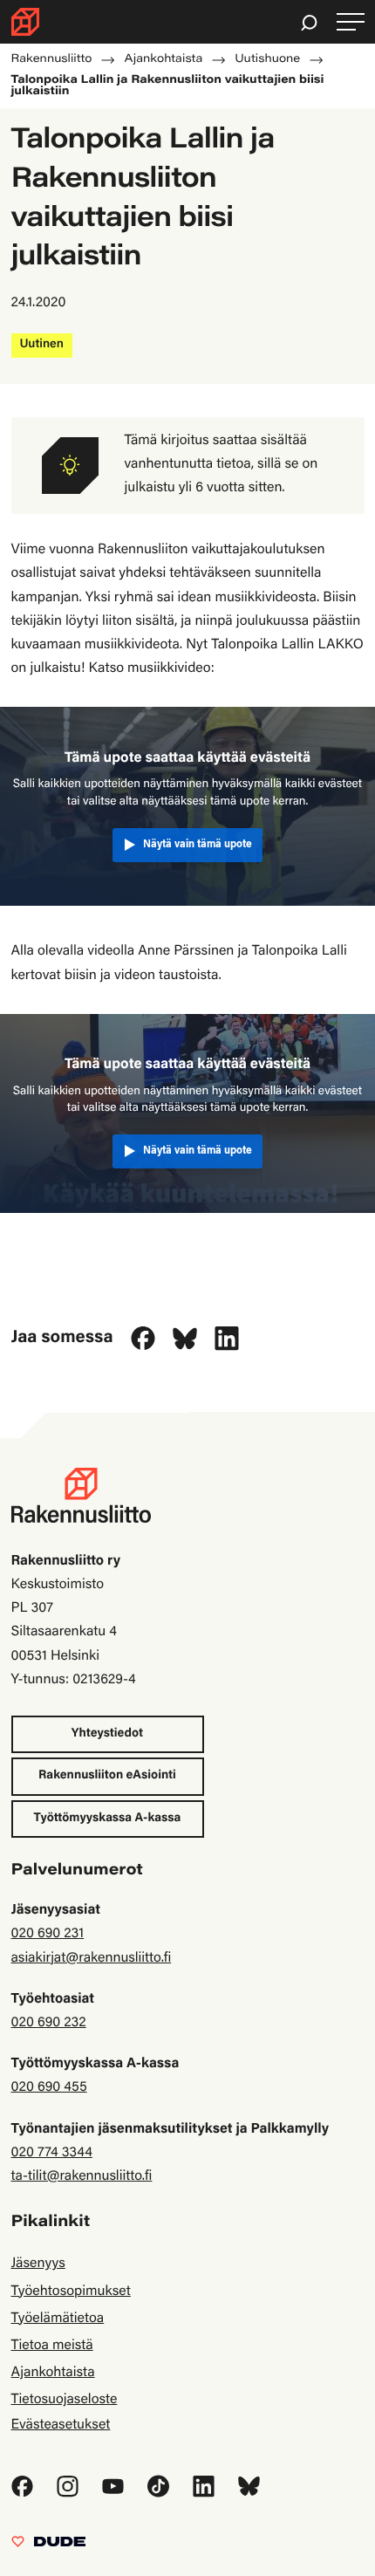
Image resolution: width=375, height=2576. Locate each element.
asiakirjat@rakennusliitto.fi (92, 1959)
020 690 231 (48, 1935)
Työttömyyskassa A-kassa (108, 1819)
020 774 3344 (52, 2154)
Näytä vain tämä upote (198, 845)
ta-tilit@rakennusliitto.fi (82, 2177)
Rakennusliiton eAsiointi (107, 1776)
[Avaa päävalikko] (351, 22)
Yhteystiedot (107, 1734)
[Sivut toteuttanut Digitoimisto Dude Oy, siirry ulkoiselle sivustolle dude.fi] (48, 2546)
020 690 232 (49, 2024)
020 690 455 (49, 2088)
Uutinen (42, 345)
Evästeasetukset (61, 2426)
